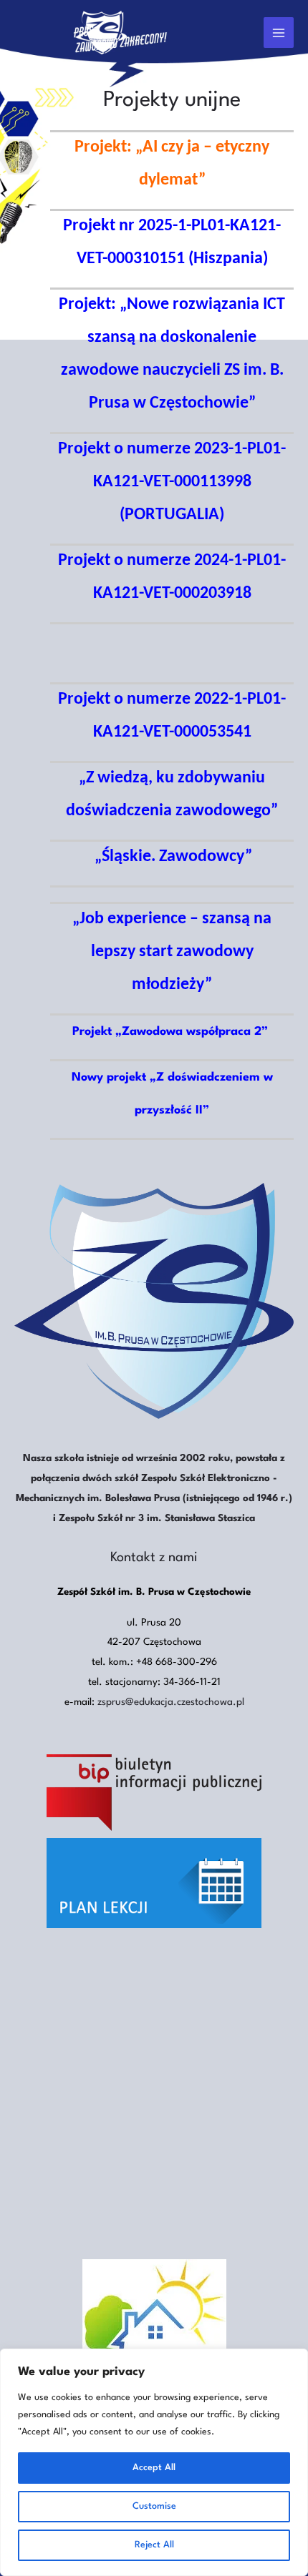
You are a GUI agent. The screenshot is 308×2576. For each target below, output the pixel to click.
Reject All (154, 2545)
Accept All (154, 2468)
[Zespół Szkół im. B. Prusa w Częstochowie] (101, 33)
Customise (154, 2506)
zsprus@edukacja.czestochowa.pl (171, 1702)
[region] (154, 2462)
